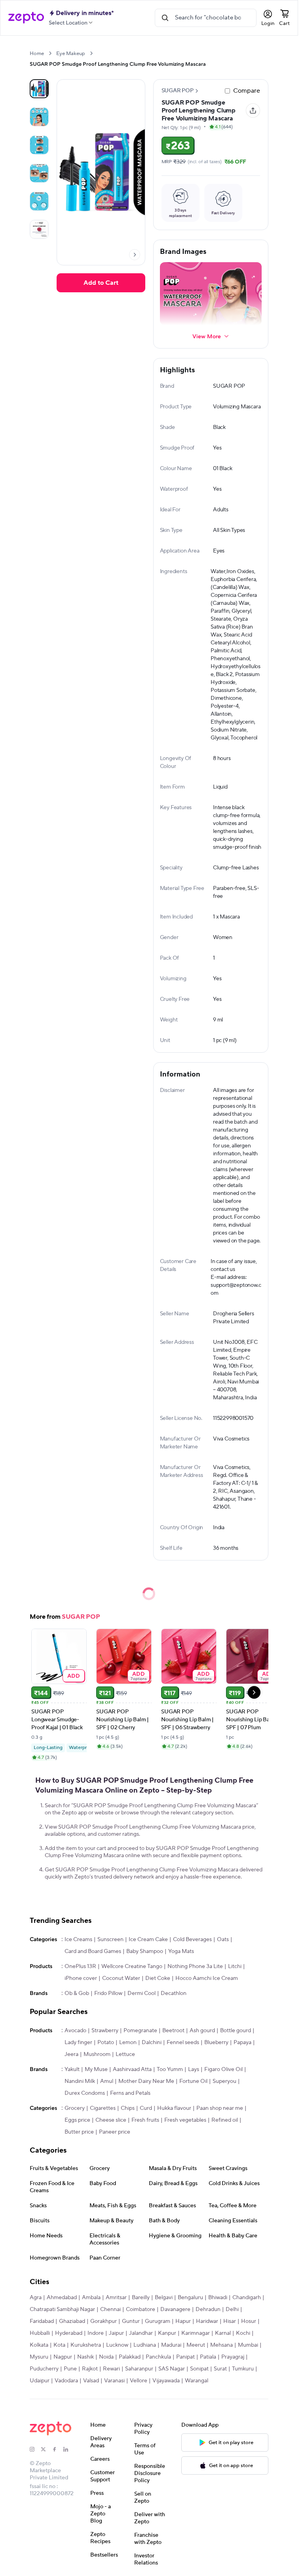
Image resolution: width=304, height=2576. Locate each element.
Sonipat (199, 2369)
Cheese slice (111, 2120)
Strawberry (105, 2031)
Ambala (91, 2298)
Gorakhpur (104, 2321)
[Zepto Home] (26, 18)
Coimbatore (141, 2309)
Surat (220, 2369)
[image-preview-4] (39, 201)
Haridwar (207, 2321)
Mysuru (39, 2357)
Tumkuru (243, 2369)
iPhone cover (81, 1978)
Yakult (72, 2069)
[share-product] (253, 111)
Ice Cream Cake (148, 1940)
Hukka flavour (174, 2108)
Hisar (230, 2321)
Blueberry (216, 2043)
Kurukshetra (86, 2345)
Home (37, 53)
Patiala (208, 2357)
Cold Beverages (192, 1940)
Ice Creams (78, 1940)
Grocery (75, 2108)
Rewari (111, 2369)
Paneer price (115, 2132)
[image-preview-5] (39, 229)
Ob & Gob (77, 1993)
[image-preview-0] (39, 89)
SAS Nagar (172, 2369)
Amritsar (116, 2298)
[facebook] (58, 2449)
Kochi (243, 2333)
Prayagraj (233, 2357)
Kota (59, 2345)
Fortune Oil (193, 2081)
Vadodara (66, 2381)
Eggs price (77, 2120)
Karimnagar (196, 2333)
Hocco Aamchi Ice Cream (207, 1978)
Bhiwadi (218, 2298)
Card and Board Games (93, 1951)
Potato (106, 2043)
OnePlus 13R (80, 1966)
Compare (247, 91)
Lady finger (78, 2043)
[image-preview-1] (39, 117)
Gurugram (158, 2321)
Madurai (171, 2345)
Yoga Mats (181, 1951)
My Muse (96, 2069)
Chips (128, 2108)
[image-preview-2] (39, 145)
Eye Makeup (71, 53)
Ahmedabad (62, 2298)
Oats (223, 1940)
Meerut (196, 2345)
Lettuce (125, 2054)
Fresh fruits (145, 2120)
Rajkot (90, 2369)
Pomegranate (140, 2031)
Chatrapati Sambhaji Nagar (62, 2309)
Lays (194, 2069)
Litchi (235, 1966)
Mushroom (97, 2054)
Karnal (223, 2333)
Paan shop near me (220, 2108)
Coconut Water (121, 1978)
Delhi (232, 2309)
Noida (106, 2357)
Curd (146, 2108)
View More (207, 336)
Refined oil (225, 2120)
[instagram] (35, 2449)
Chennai (110, 2309)
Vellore (139, 2381)
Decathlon (174, 1993)
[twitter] (46, 2449)
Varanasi (114, 2381)
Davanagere (175, 2309)
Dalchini (152, 2043)
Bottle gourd (236, 2031)
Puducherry (44, 2369)
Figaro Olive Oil (223, 2069)
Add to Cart (101, 283)
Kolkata (39, 2345)
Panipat (185, 2357)
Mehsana (221, 2345)
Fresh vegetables (185, 2120)
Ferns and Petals (130, 2093)
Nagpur (63, 2357)
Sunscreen (110, 1940)
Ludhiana (145, 2345)
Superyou (224, 2081)
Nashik (85, 2357)
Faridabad (42, 2321)
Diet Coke (158, 1978)
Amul (107, 2081)
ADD (74, 1676)
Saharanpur (139, 2369)
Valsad (91, 2381)
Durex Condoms (85, 2093)
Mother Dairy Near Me (146, 2081)
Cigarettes (103, 2108)
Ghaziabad (72, 2321)
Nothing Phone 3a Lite (195, 1966)
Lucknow (117, 2345)
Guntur (131, 2321)
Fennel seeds (183, 2043)
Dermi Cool (142, 1993)
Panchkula (158, 2357)
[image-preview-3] (39, 173)
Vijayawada (166, 2381)
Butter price (79, 2132)
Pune (70, 2369)
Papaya (242, 2043)
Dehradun (208, 2309)
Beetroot (173, 2031)
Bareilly (141, 2298)
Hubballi (40, 2333)
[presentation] (50, 53)
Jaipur (116, 2333)
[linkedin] (69, 2449)
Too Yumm (170, 2069)
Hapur (183, 2321)
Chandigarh (247, 2298)
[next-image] (135, 255)
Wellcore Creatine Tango (132, 1966)
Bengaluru (190, 2298)
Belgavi (164, 2298)
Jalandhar (141, 2333)
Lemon (128, 2043)
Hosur (249, 2321)
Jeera (71, 2054)
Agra (36, 2298)
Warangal (197, 2381)
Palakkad (130, 2357)
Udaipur (40, 2381)
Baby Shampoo (145, 1951)
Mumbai (248, 2345)
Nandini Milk (80, 2081)
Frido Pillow (108, 1993)
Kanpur (167, 2333)
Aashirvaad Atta (132, 2069)
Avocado (75, 2031)
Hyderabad (69, 2333)
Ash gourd (202, 2031)
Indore (96, 2333)
